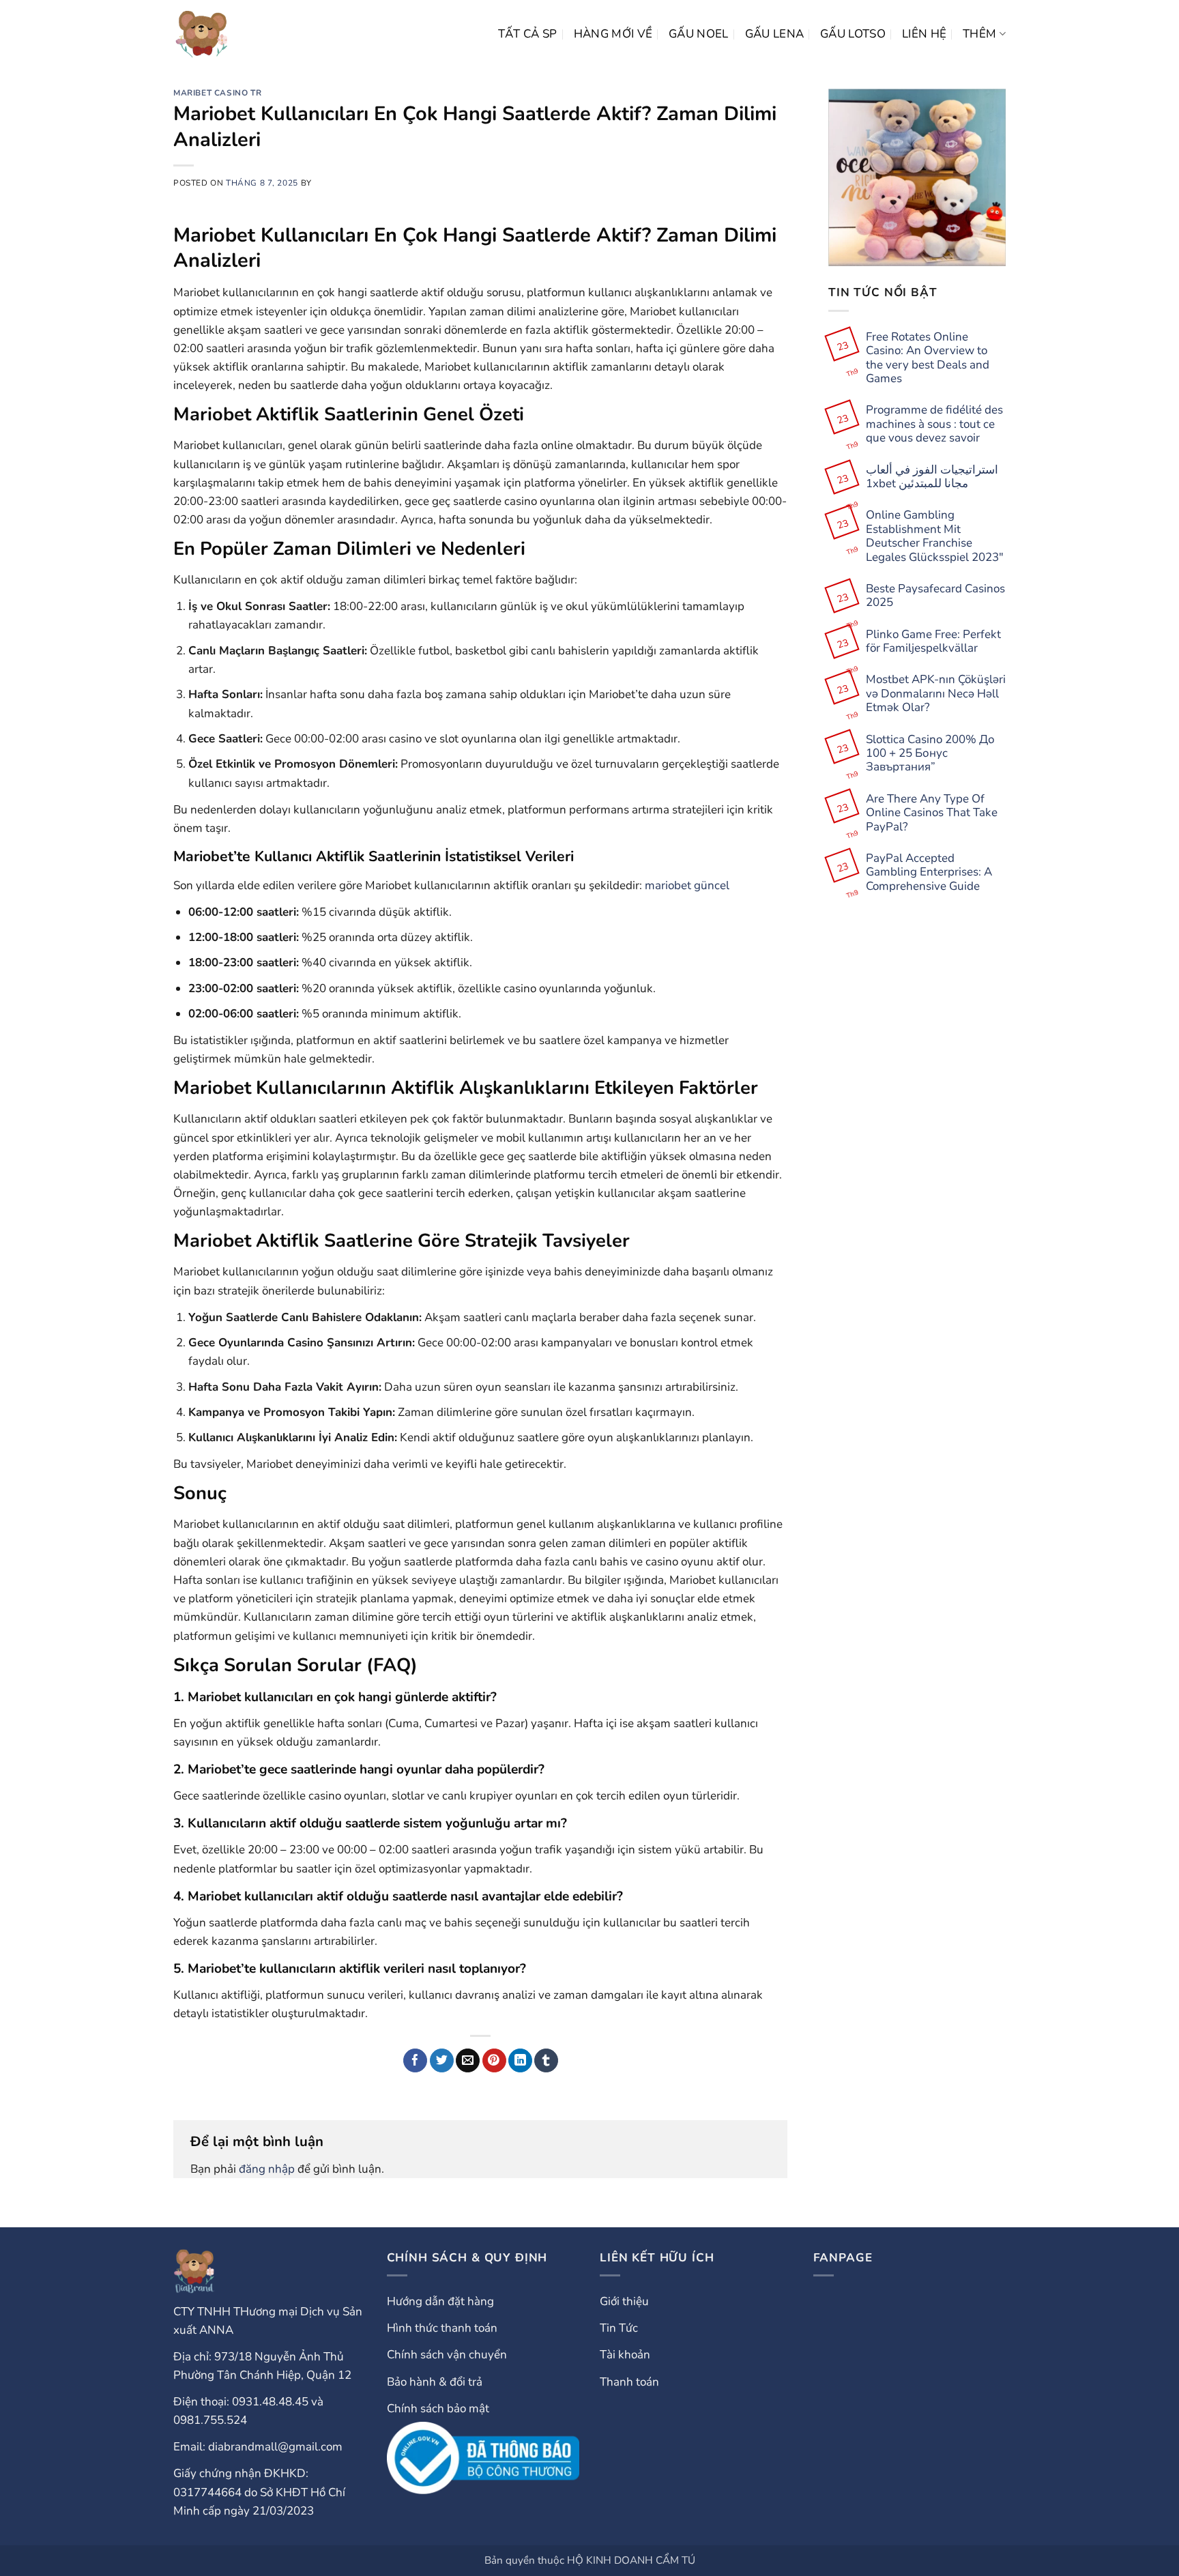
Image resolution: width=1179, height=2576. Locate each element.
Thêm (979, 34)
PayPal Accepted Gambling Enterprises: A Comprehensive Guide (929, 872)
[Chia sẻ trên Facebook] (415, 2061)
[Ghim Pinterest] (494, 2061)
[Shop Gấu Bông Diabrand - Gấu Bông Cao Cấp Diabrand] (202, 34)
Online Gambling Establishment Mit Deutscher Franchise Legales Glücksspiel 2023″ (935, 536)
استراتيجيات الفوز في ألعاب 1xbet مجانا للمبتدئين (932, 477)
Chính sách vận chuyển (447, 2355)
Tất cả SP (528, 34)
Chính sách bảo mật (438, 2408)
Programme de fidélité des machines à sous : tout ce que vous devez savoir (934, 424)
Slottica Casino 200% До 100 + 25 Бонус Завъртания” (930, 754)
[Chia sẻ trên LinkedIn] (520, 2061)
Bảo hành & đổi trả (435, 2382)
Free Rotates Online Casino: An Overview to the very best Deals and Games (928, 358)
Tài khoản (625, 2355)
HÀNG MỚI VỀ (613, 34)
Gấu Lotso (853, 34)
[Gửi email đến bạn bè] (468, 2061)
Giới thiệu (624, 2301)
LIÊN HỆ (924, 34)
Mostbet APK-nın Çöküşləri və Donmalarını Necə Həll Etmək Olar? (936, 694)
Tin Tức (619, 2328)
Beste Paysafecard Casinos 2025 (935, 596)
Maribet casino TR (217, 93)
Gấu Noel (699, 34)
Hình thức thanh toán (442, 2328)
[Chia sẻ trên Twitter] (442, 2061)
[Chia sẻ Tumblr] (546, 2061)
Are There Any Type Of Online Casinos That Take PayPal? (932, 813)
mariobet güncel (687, 885)
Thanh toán (629, 2382)
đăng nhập (267, 2169)
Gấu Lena (775, 34)
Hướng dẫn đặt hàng (440, 2301)
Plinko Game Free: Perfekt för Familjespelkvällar (933, 642)
